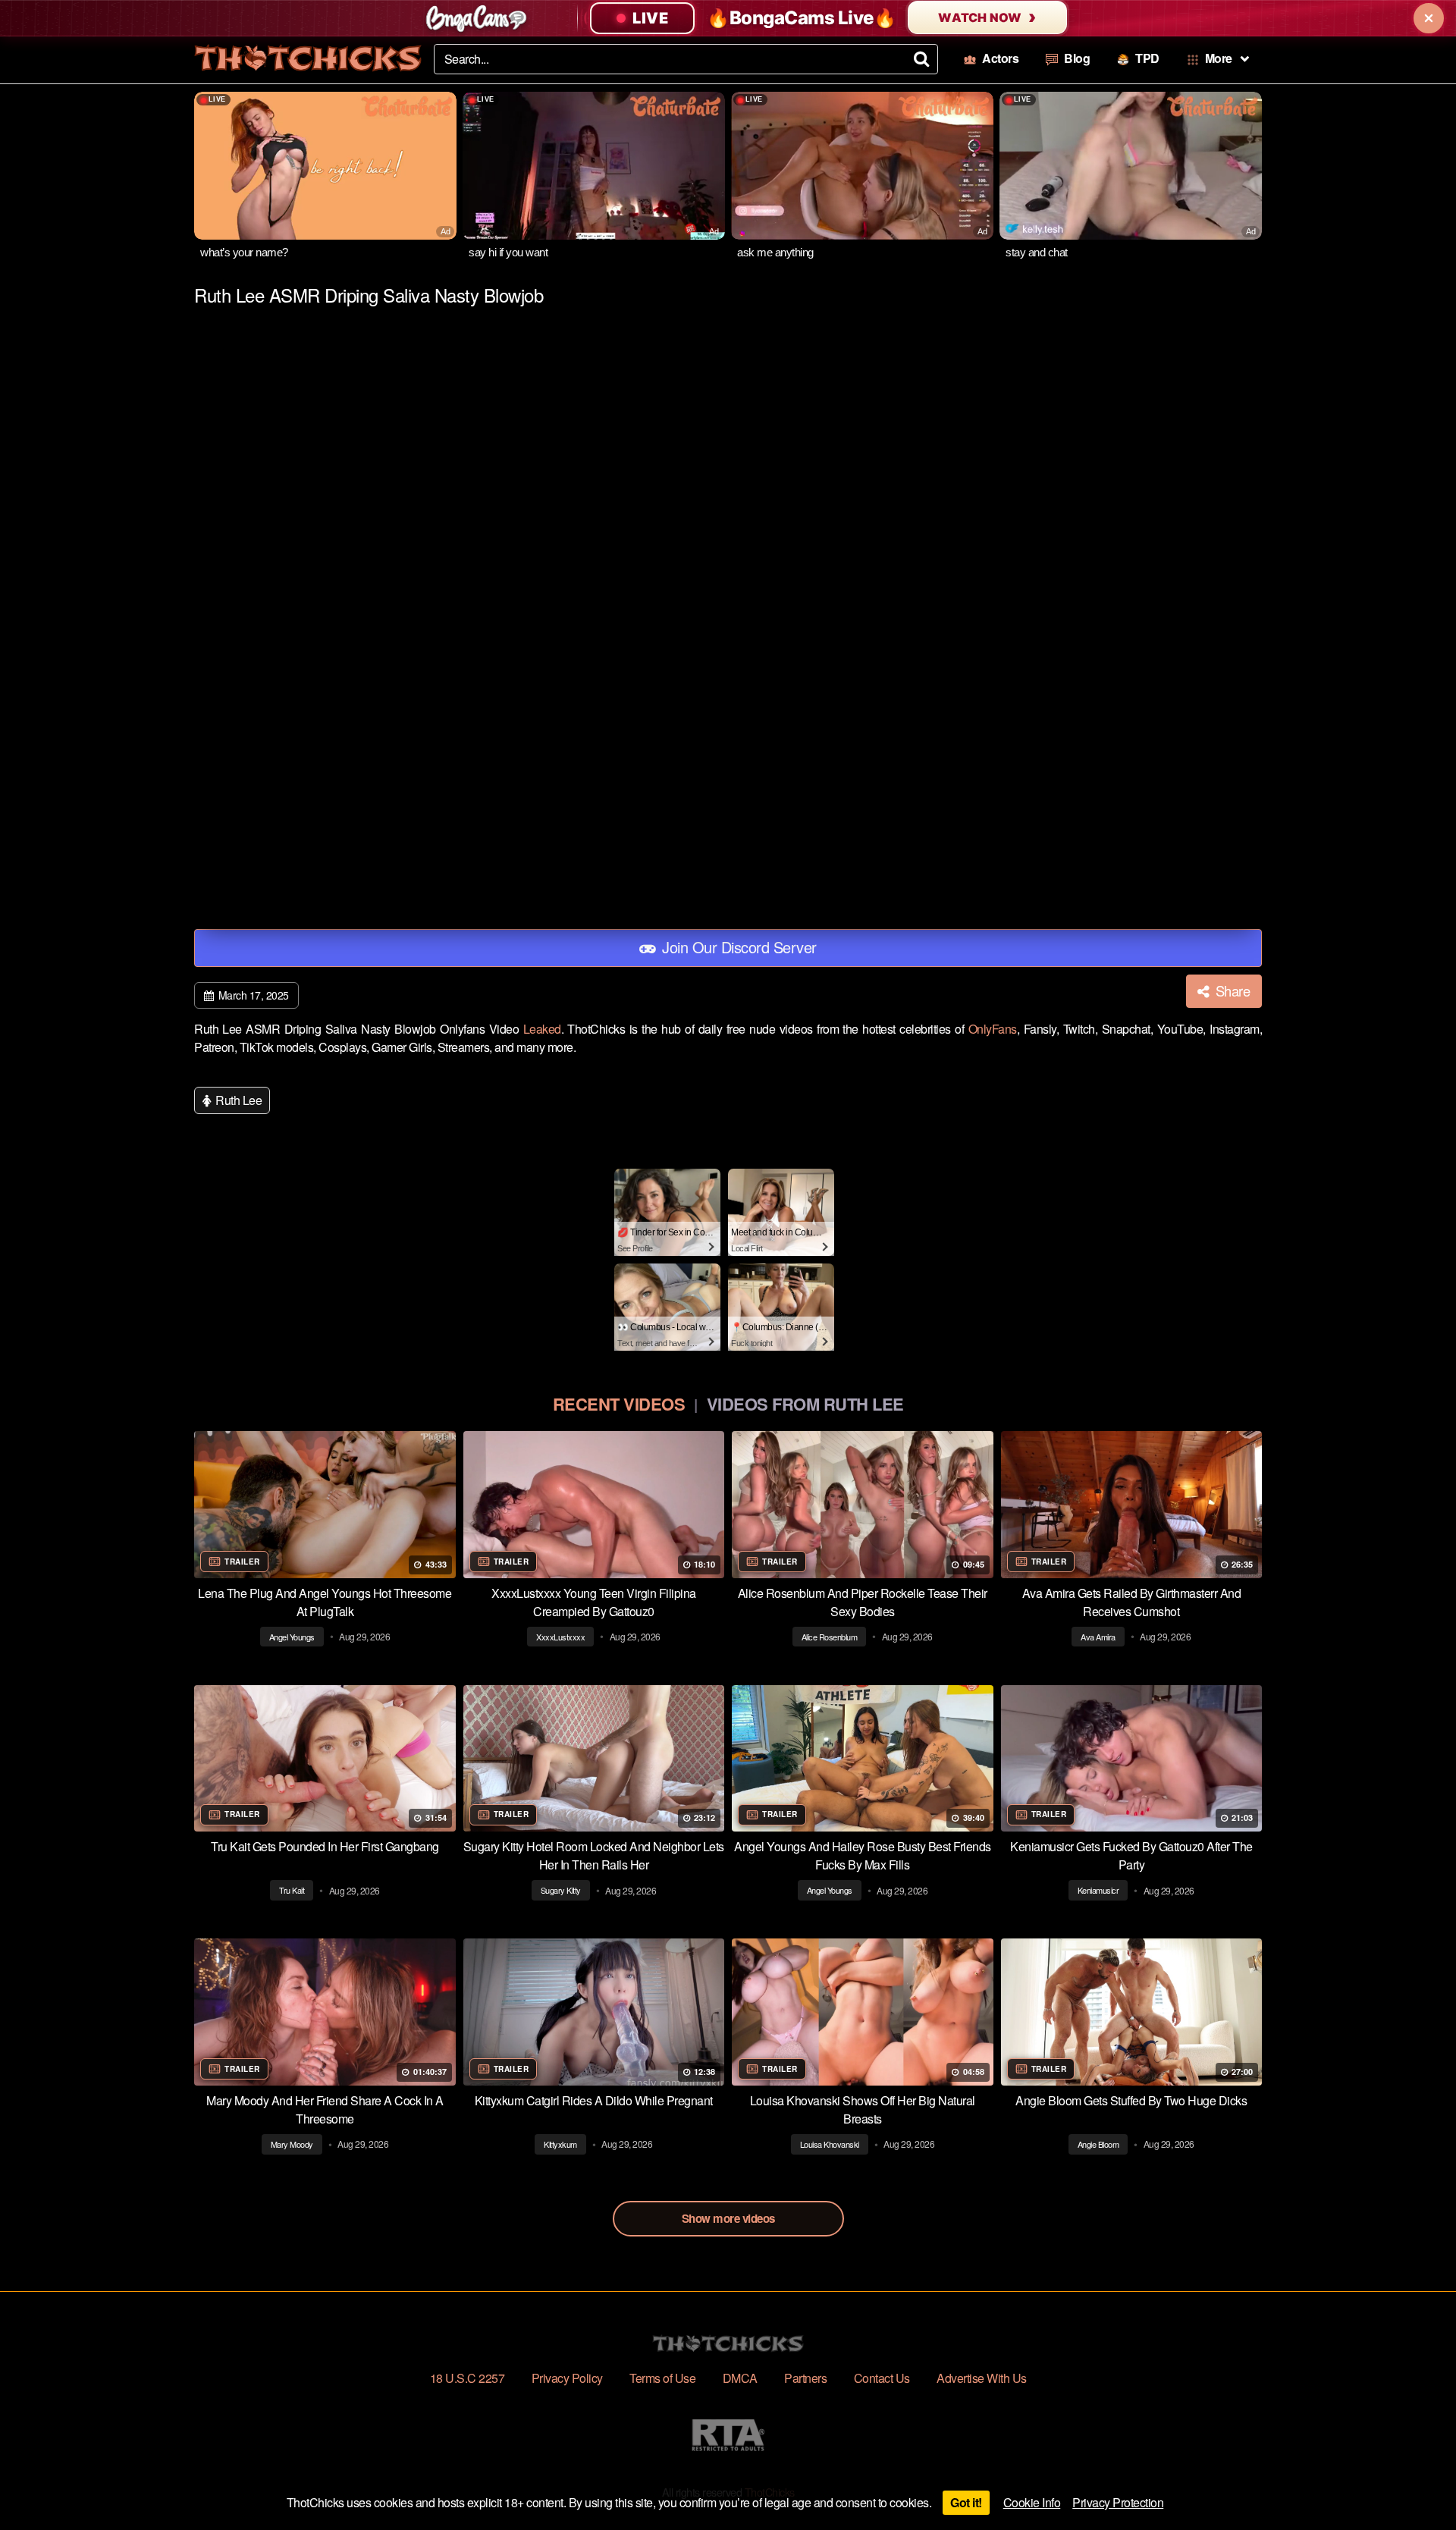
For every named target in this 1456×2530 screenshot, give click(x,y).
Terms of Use (662, 2378)
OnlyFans (993, 1029)
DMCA (740, 2378)
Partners (805, 2378)
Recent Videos (619, 1404)
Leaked (542, 1029)
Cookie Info (1032, 2502)
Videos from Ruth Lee (805, 1404)
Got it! (966, 2502)
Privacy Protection (1118, 2502)
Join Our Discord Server (737, 947)
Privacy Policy (567, 2378)
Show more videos (728, 2218)
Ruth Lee (238, 1100)
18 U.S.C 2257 (468, 2378)
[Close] (1429, 18)
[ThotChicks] (308, 58)
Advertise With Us (982, 2378)
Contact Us (882, 2378)
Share (1231, 990)
